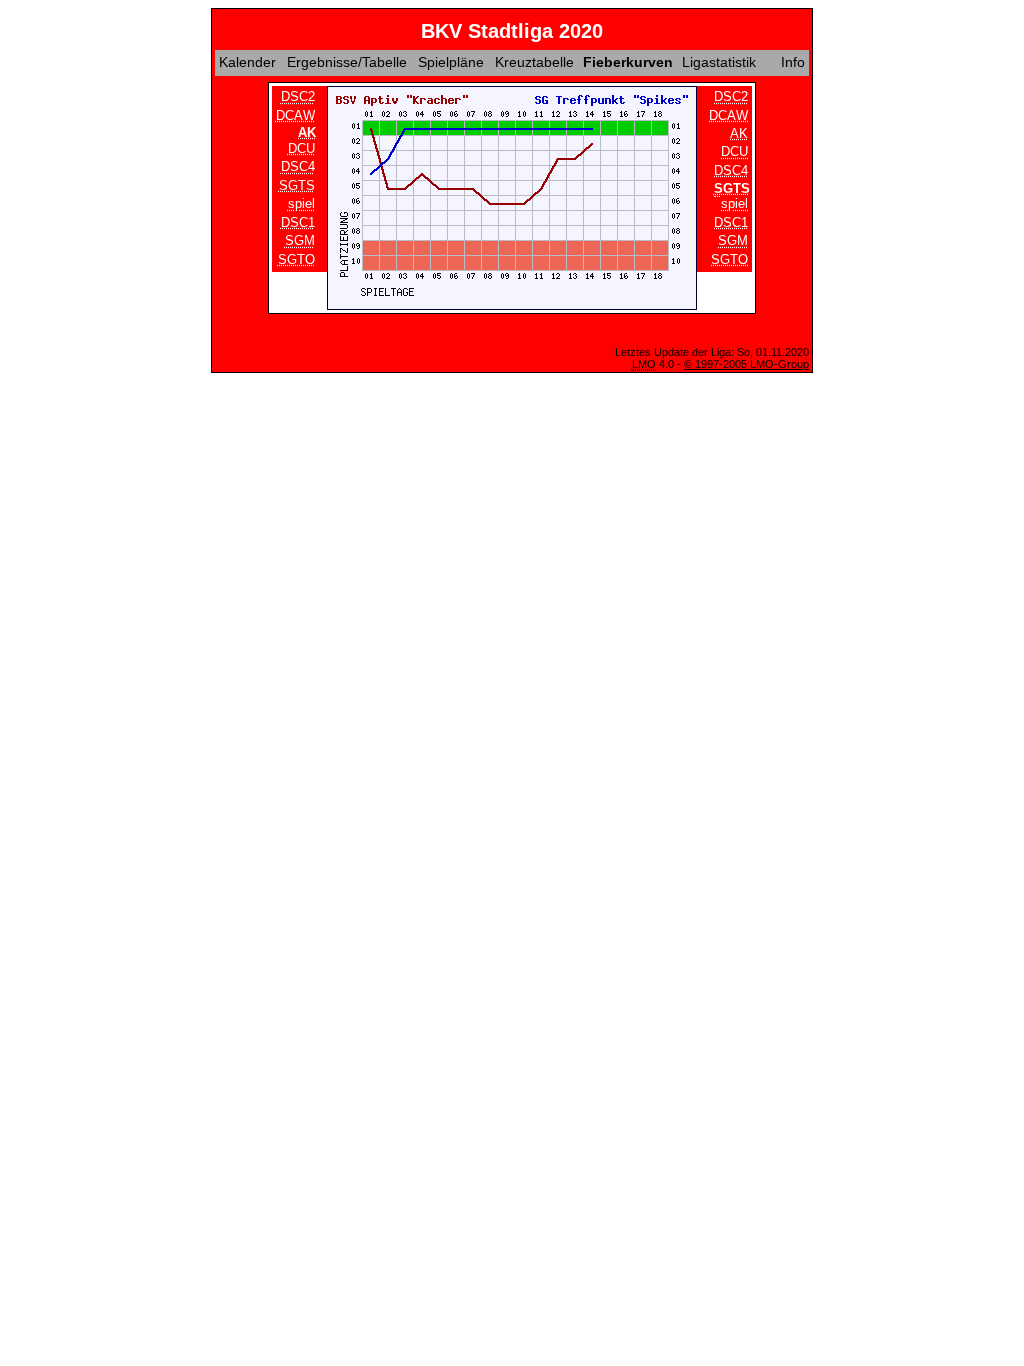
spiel (301, 204)
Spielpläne (451, 62)
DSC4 (298, 167)
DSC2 (298, 96)
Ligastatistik (719, 62)
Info (793, 62)
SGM (300, 240)
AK (739, 133)
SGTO (296, 259)
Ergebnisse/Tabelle (347, 62)
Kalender (247, 62)
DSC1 (298, 222)
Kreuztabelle (534, 62)
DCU (301, 148)
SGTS (297, 185)
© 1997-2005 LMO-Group (746, 364)
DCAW (295, 115)
